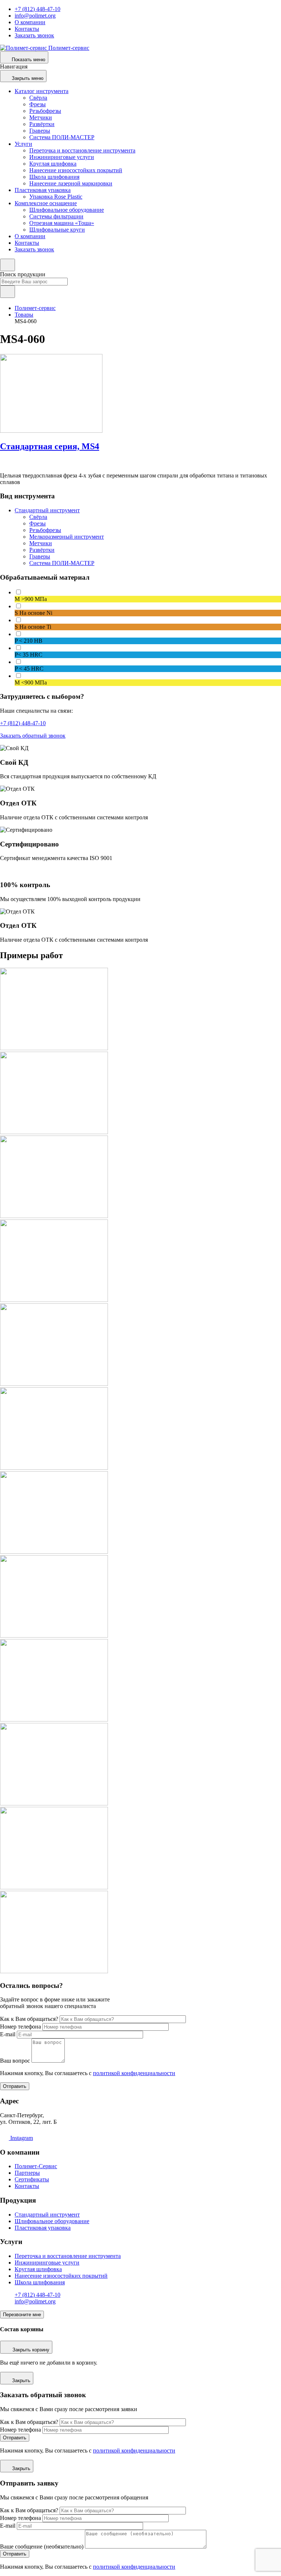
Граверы (40, 131)
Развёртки (42, 124)
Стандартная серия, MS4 (50, 446)
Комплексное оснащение (46, 203)
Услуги (23, 144)
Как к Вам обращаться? (29, 2019)
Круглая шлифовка (53, 164)
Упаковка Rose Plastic (56, 197)
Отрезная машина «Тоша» (62, 223)
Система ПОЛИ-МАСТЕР (62, 137)
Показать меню (29, 60)
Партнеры (27, 2173)
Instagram (21, 2138)
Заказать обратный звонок (33, 736)
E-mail (8, 2034)
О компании (30, 22)
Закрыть (21, 2381)
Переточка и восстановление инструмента (82, 150)
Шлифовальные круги (57, 230)
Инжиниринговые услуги (62, 157)
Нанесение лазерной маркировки (71, 183)
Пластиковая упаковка (43, 190)
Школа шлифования (54, 177)
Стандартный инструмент (47, 510)
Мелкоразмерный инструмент (67, 537)
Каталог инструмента (42, 91)
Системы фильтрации (56, 216)
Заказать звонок (34, 35)
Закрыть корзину (31, 2350)
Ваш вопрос (15, 2061)
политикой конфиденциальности (134, 2073)
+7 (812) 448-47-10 (38, 9)
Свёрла (38, 98)
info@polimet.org (35, 16)
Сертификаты (32, 2179)
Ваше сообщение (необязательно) (42, 2547)
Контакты (27, 29)
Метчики (41, 117)
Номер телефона (20, 2027)
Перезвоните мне (22, 2315)
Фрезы (38, 104)
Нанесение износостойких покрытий (76, 170)
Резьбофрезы (45, 111)
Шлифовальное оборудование (67, 210)
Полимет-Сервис (36, 2166)
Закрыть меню (28, 78)
